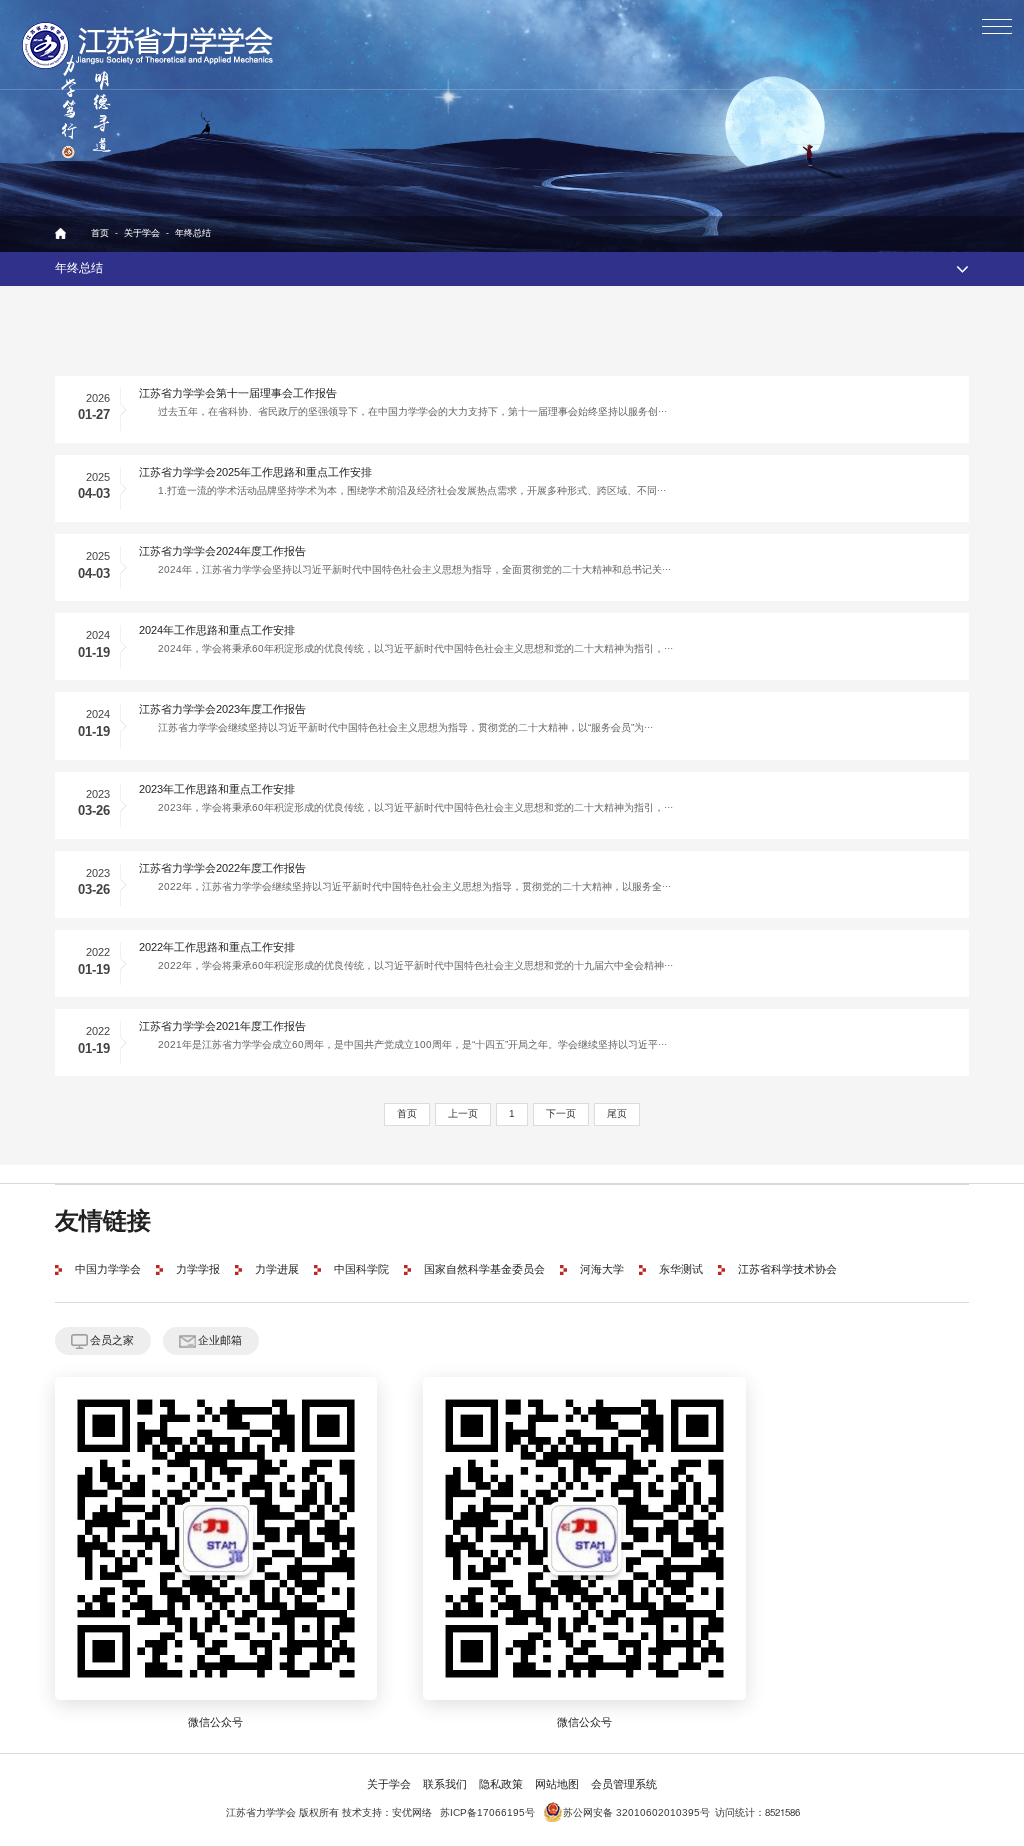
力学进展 (277, 1270)
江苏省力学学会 (148, 45)
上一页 (463, 1114)
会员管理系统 (624, 1785)
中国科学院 (361, 1270)
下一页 (561, 1114)
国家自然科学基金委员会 (484, 1270)
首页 (100, 233)
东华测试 (681, 1270)
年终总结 (193, 233)
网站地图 (557, 1785)
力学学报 (198, 1270)
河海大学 (602, 1270)
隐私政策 (501, 1785)
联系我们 (445, 1785)
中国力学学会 (108, 1270)
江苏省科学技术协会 (787, 1270)
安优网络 (412, 1813)
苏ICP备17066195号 (487, 1813)
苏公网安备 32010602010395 (631, 1813)
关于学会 (142, 233)
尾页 (617, 1114)
